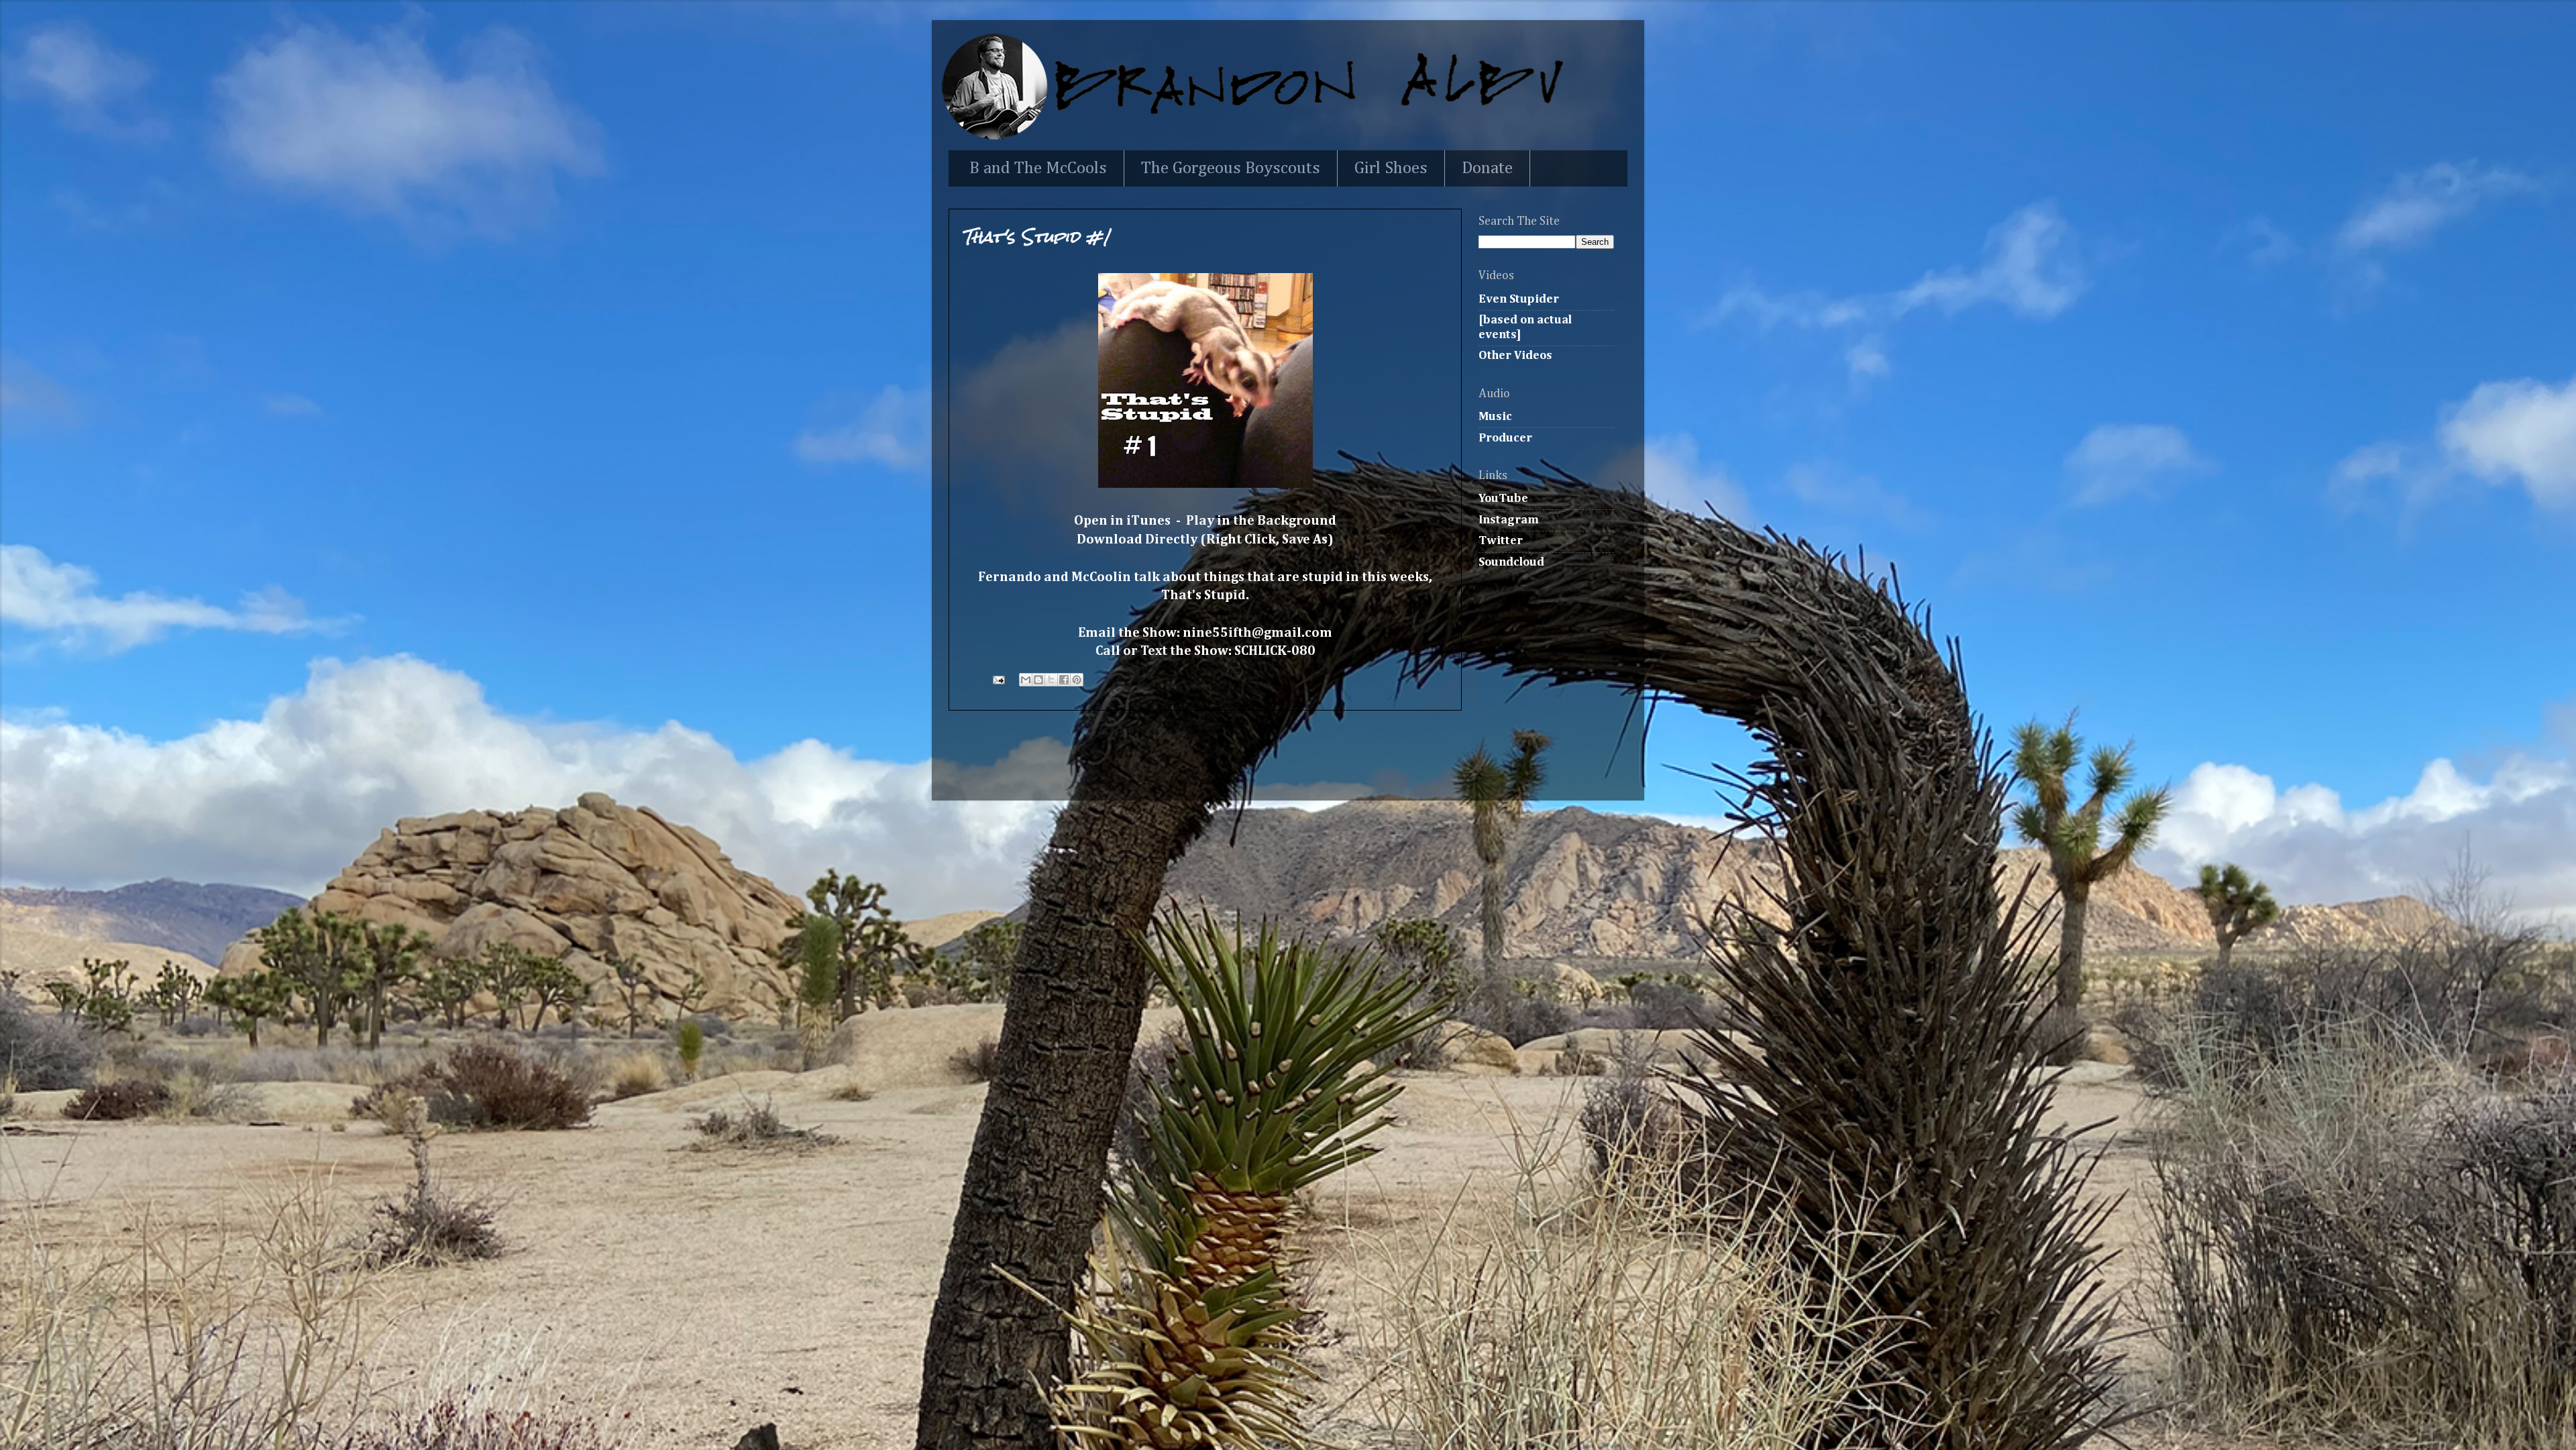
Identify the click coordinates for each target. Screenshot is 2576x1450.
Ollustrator (1321, 772)
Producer (1505, 438)
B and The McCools (1038, 169)
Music (1495, 417)
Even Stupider (1519, 299)
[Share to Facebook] (1064, 680)
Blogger (1451, 772)
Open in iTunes (1122, 521)
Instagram (1509, 520)
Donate (1487, 169)
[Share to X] (1051, 680)
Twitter (1501, 541)
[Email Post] (997, 680)
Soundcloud (1511, 562)
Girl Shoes (1391, 169)
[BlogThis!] (1038, 680)
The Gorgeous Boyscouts (1231, 169)
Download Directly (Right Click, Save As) (1205, 540)
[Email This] (1026, 680)
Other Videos (1515, 356)
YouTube (1503, 499)
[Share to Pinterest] (1077, 680)
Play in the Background (1261, 521)
